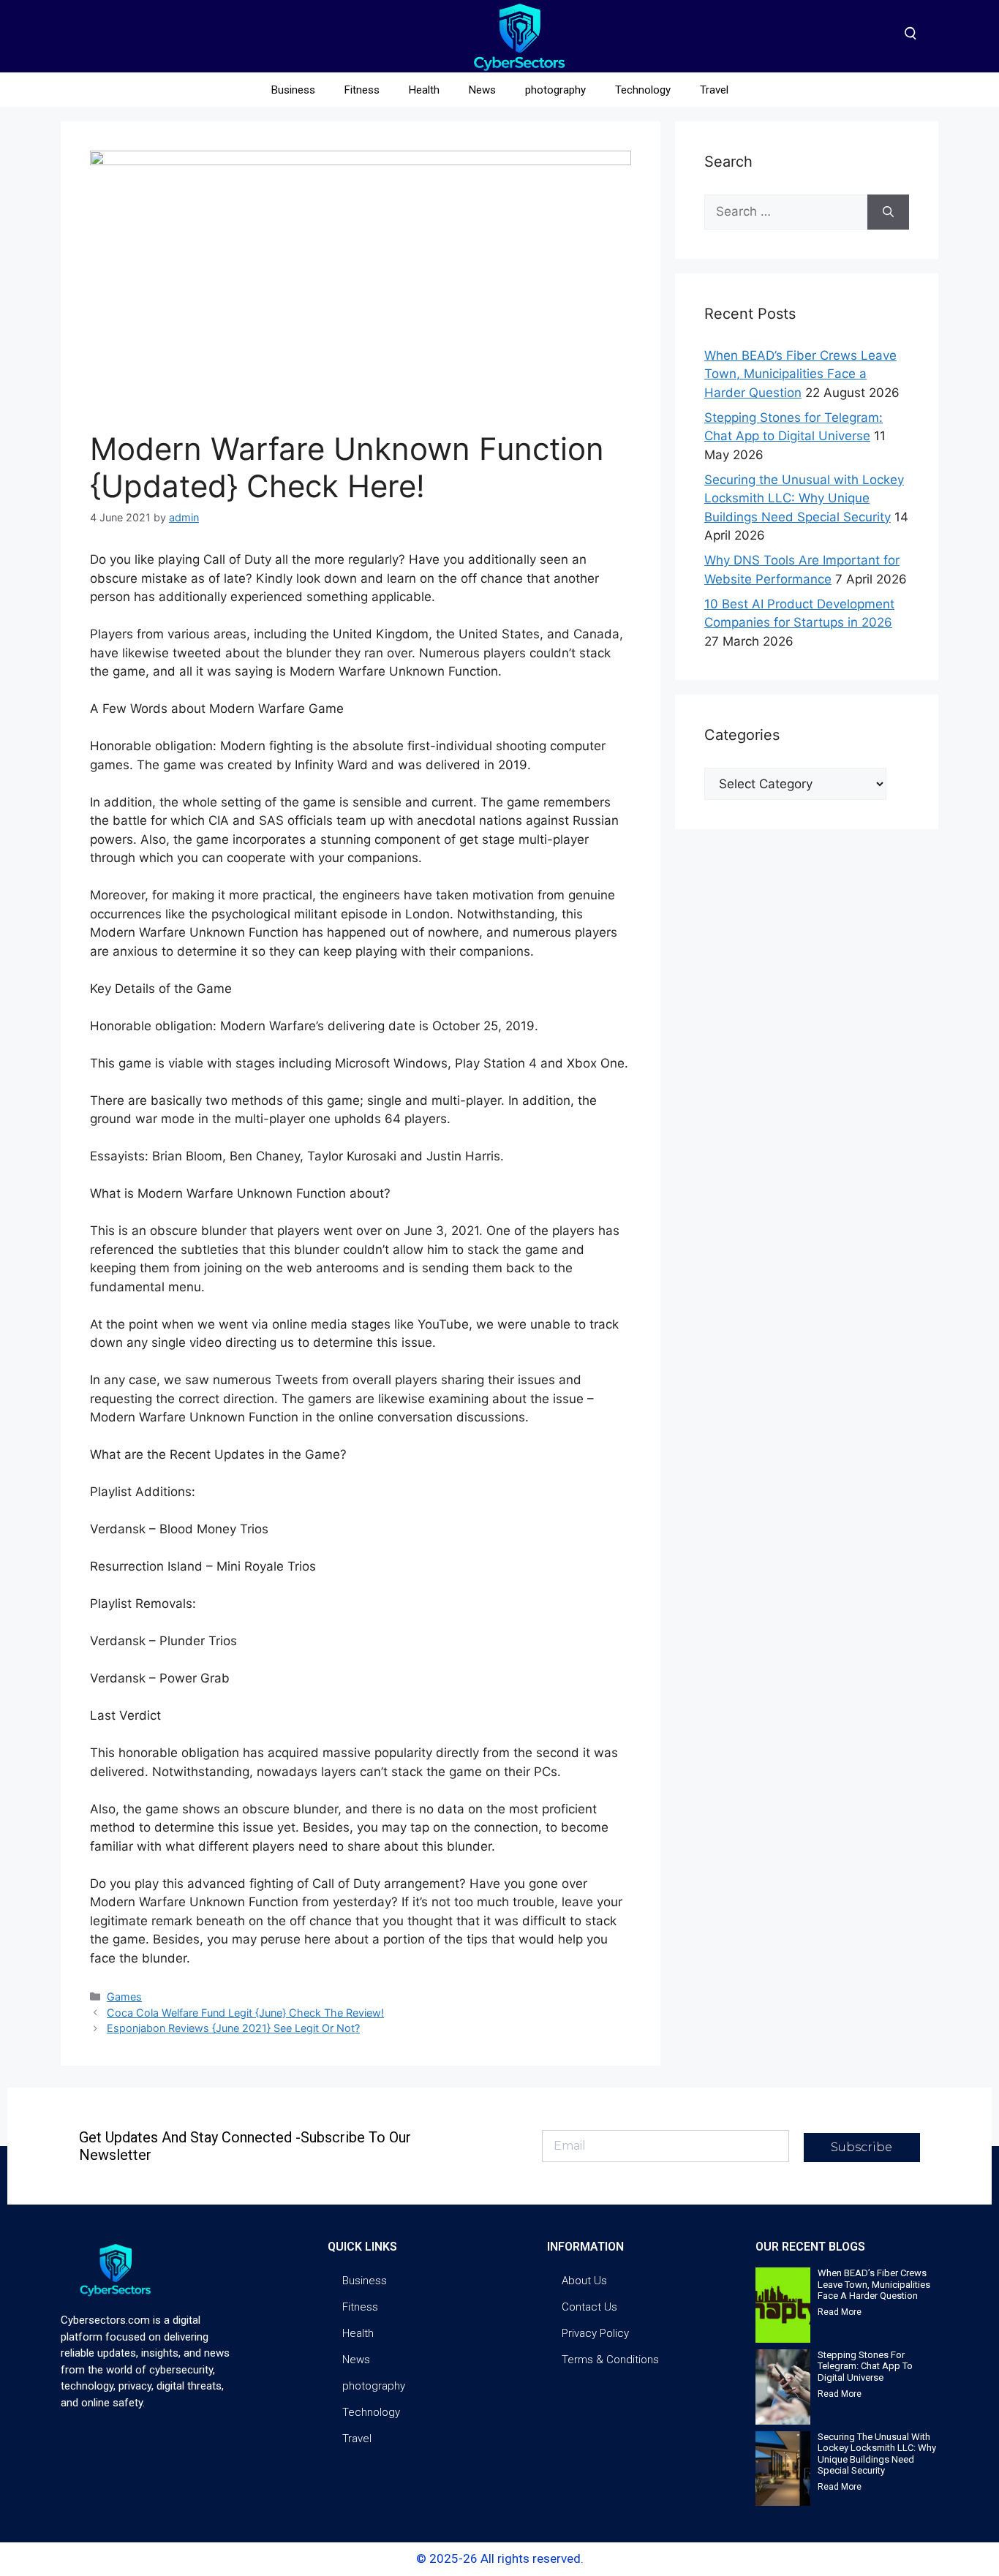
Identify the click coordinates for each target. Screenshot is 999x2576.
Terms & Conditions (610, 2360)
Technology (643, 90)
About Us (584, 2281)
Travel (714, 90)
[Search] (888, 212)
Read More (840, 2312)
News (482, 90)
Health (424, 90)
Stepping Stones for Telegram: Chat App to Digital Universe (865, 2366)
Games (124, 1997)
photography (555, 90)
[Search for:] (786, 212)
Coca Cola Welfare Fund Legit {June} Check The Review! (245, 2013)
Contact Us (589, 2307)
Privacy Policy (595, 2333)
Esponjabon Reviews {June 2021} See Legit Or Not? (233, 2028)
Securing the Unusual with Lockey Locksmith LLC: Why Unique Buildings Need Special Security (804, 498)
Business (293, 90)
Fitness (362, 90)
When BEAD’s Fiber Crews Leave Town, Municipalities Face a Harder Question (800, 374)
